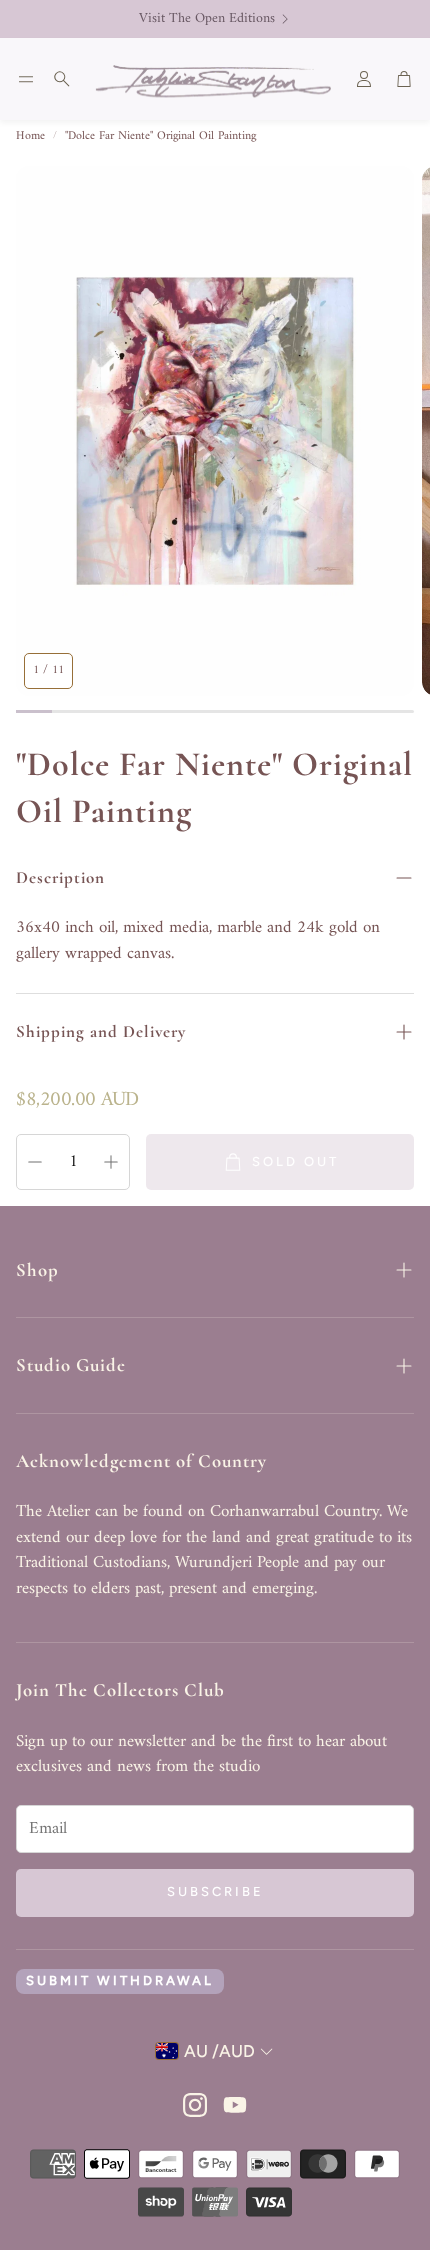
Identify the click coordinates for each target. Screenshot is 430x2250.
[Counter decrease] (35, 1162)
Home (30, 137)
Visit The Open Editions (207, 19)
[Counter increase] (111, 1162)
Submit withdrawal (120, 1980)
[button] (26, 79)
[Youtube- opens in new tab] (235, 2105)
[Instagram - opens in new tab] (195, 2105)
